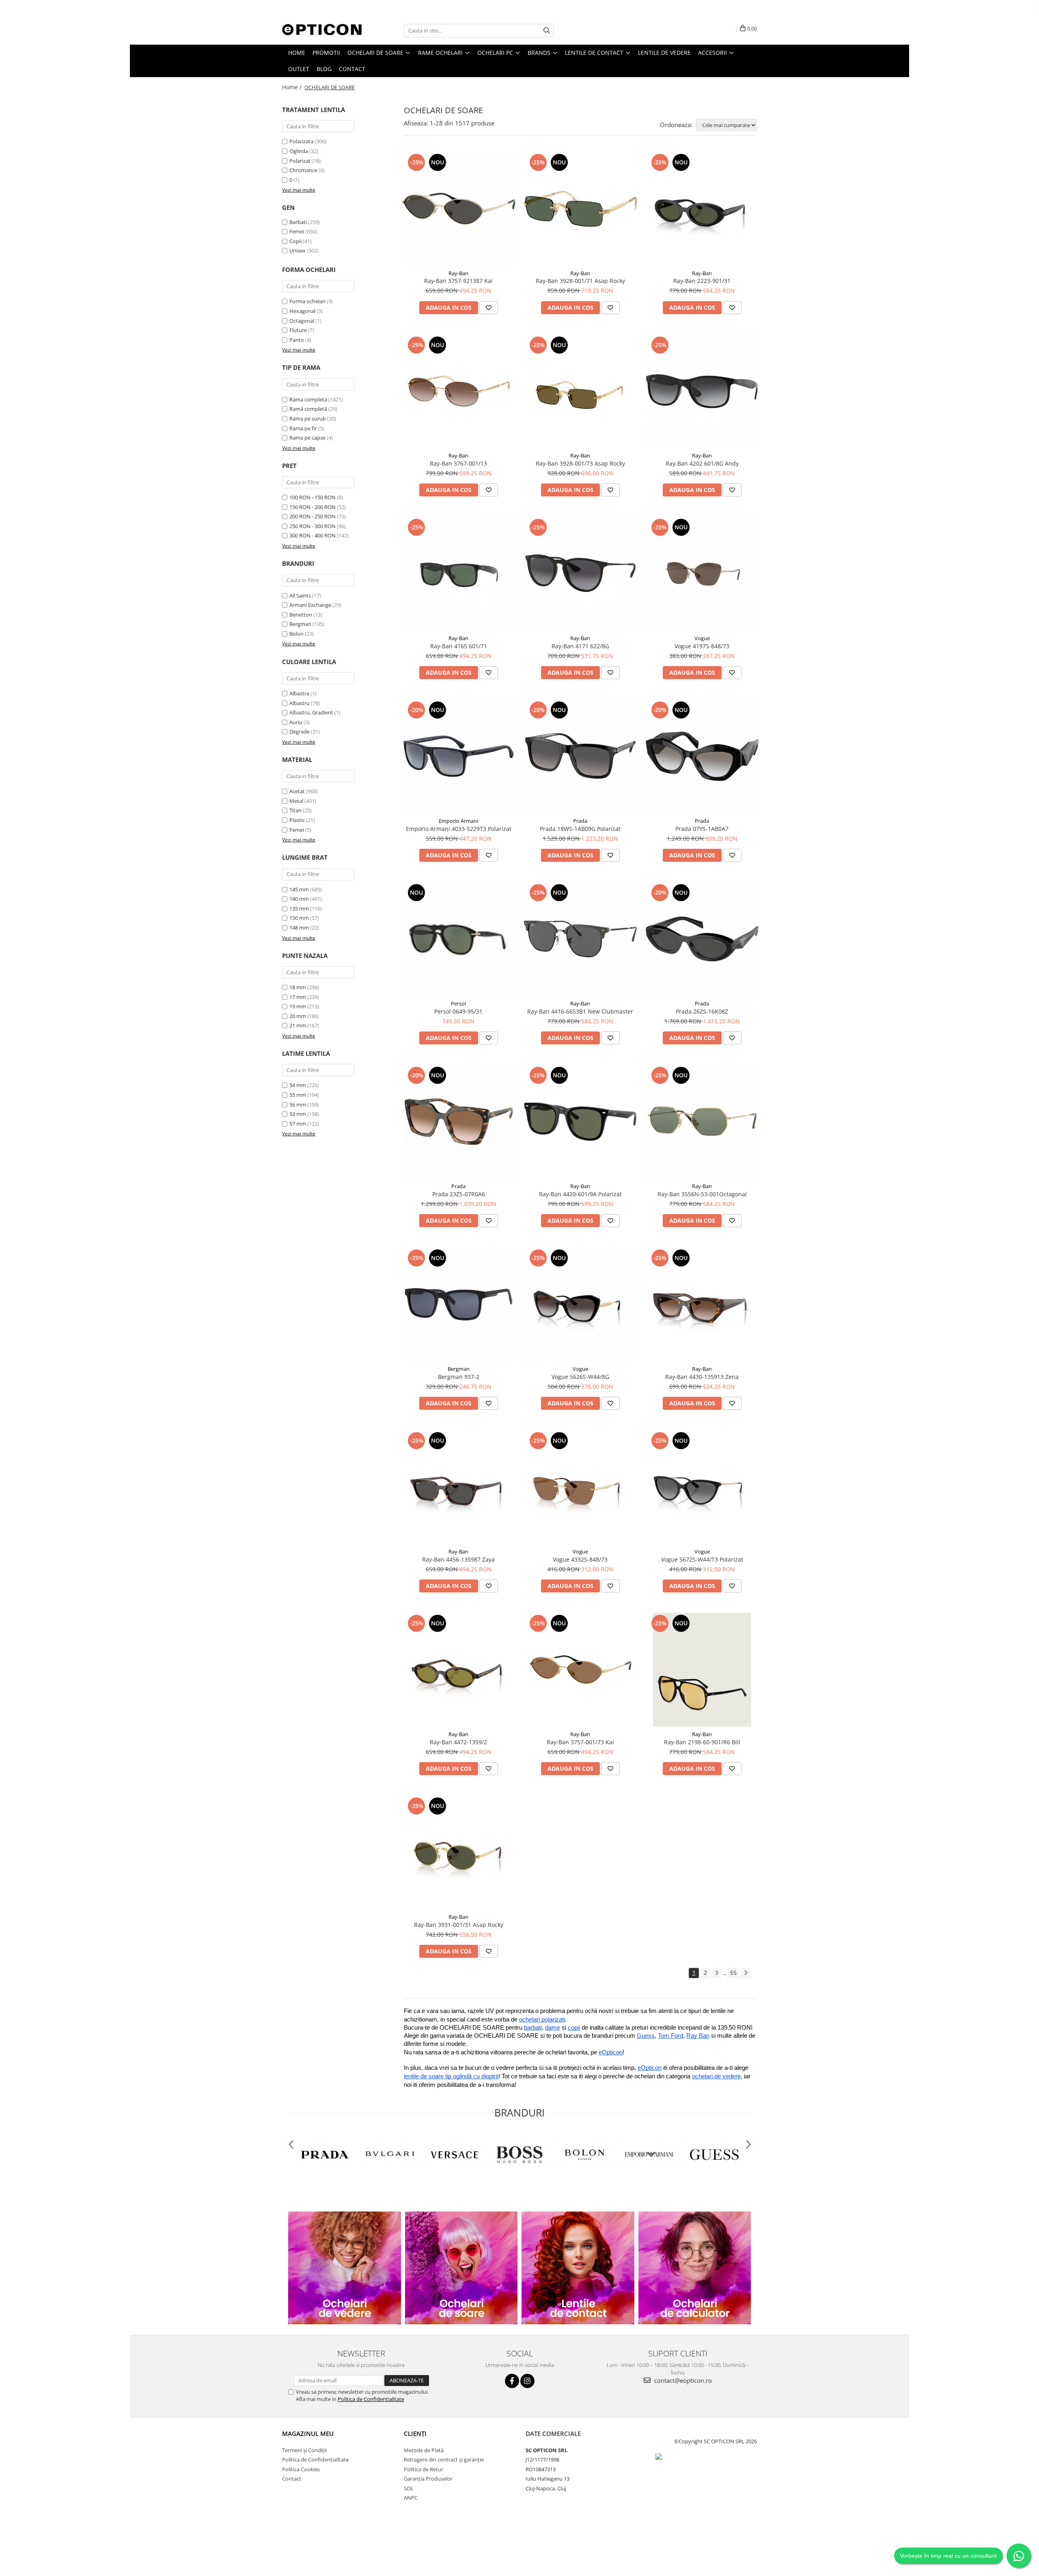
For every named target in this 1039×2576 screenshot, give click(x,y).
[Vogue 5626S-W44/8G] (580, 1304)
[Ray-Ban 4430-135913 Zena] (702, 1304)
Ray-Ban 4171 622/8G (580, 646)
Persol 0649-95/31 (458, 1011)
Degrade (300, 731)
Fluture (298, 330)
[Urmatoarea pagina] (746, 1973)
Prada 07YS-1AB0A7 (702, 829)
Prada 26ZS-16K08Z (702, 1011)
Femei (297, 231)
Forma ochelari (307, 301)
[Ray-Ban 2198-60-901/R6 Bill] (702, 1670)
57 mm (298, 1124)
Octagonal (302, 321)
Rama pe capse (307, 438)
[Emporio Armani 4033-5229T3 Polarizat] (459, 756)
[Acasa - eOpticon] (323, 30)
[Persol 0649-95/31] (459, 939)
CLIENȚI (415, 2434)
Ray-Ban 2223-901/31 (702, 281)
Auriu (296, 722)
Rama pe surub (308, 419)
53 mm (298, 1114)
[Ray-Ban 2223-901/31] (702, 209)
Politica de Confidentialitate (371, 2399)
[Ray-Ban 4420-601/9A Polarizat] (580, 1122)
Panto (297, 340)
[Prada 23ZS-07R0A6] (459, 1122)
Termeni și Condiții (304, 2450)
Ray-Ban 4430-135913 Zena (702, 1377)
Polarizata (302, 141)
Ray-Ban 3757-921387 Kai (458, 281)
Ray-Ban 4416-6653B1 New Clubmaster (580, 1011)
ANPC (411, 2498)
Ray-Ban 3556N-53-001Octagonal (702, 1194)
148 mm (299, 928)
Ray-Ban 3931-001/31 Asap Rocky (459, 1925)
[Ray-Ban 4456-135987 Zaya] (459, 1487)
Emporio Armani (458, 821)
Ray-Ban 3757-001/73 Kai (580, 1742)
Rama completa (308, 399)
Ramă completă (308, 409)
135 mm (299, 908)
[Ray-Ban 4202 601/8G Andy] (702, 391)
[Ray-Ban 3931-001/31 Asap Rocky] (459, 1852)
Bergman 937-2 (459, 1377)
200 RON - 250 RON (313, 516)
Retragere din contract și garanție (444, 2459)
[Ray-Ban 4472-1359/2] (459, 1670)
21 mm (298, 1025)
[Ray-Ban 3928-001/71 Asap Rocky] (580, 209)
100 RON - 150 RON (313, 497)
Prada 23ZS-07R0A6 (459, 1194)
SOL (409, 2488)
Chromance (304, 170)
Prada (580, 821)
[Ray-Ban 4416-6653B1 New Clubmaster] (580, 939)
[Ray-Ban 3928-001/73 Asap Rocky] (580, 391)
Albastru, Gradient (311, 712)
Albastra (299, 693)
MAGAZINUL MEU (308, 2434)
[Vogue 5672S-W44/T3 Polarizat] (702, 1487)
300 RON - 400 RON (313, 535)
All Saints (300, 595)
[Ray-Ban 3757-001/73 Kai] (580, 1670)
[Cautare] (547, 31)
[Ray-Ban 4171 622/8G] (580, 574)
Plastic (297, 820)
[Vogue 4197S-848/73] (702, 574)
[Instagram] (527, 2381)
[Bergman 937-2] (459, 1304)
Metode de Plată (424, 2450)
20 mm (298, 1016)
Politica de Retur (424, 2469)
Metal (296, 801)
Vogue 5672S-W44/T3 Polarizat (702, 1559)
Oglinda (299, 151)
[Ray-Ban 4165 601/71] (459, 574)
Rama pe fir (303, 428)
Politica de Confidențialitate (315, 2459)
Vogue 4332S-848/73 (580, 1559)
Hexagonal (302, 311)
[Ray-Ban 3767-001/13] (459, 391)
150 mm (299, 918)
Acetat (297, 791)
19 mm (298, 1006)
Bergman (300, 624)
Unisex (297, 250)
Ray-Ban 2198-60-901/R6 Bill (702, 1742)
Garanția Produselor (428, 2479)
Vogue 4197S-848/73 (702, 646)
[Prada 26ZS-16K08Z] (702, 939)
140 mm (299, 899)
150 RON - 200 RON (313, 507)
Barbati (298, 222)
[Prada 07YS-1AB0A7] (702, 756)
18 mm (298, 987)
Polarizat (301, 161)
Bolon (296, 634)
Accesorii (713, 53)
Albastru (300, 703)
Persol (458, 1003)
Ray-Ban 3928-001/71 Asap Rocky (580, 281)
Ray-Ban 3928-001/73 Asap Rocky (580, 463)
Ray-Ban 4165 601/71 (459, 646)
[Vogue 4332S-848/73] (580, 1487)
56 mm (298, 1105)
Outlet (299, 69)
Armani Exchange (310, 605)
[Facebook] (512, 2381)
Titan (295, 810)
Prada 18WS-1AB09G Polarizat (580, 829)
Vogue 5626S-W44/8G (580, 1377)
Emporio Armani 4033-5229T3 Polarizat (459, 829)
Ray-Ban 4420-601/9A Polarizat (580, 1194)
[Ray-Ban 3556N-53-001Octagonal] (702, 1122)
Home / (293, 87)
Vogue (702, 638)
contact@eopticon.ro (682, 2380)
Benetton (301, 615)
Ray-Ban (458, 273)
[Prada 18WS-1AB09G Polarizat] (580, 756)
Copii (295, 241)
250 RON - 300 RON (313, 526)
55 (733, 1973)
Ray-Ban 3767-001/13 (458, 463)
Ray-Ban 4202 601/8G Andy (702, 463)
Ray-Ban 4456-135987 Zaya (458, 1559)
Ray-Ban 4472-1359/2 (458, 1742)
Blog (324, 69)
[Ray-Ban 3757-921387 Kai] (459, 209)
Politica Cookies (301, 2469)
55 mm (298, 1095)
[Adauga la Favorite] (489, 308)
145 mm (299, 889)
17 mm (298, 997)
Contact (352, 69)
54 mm (298, 1085)
